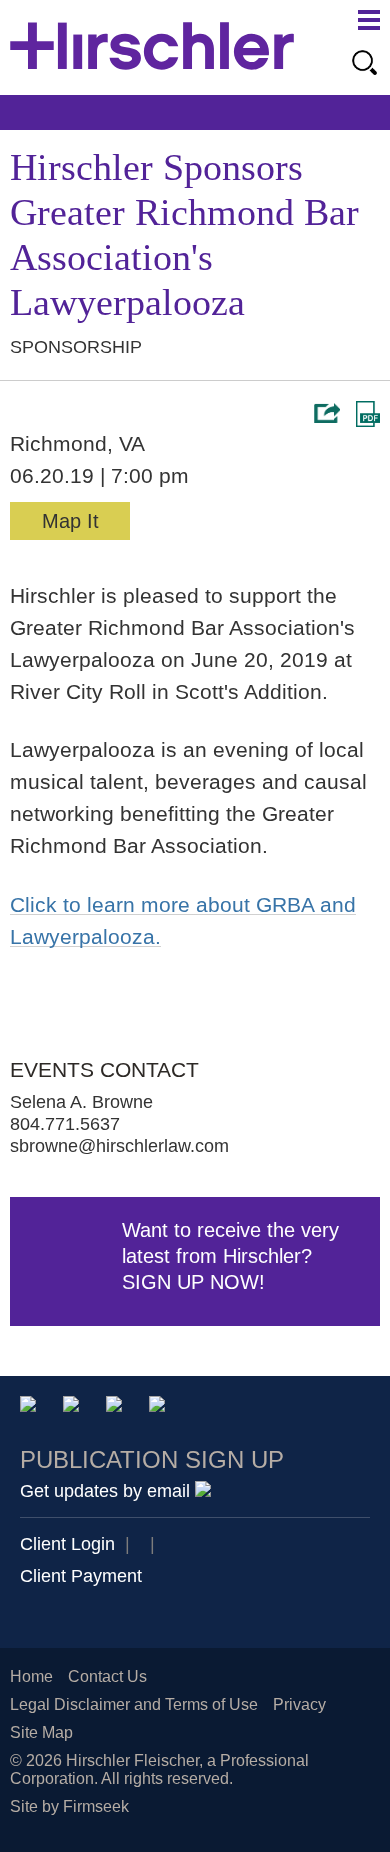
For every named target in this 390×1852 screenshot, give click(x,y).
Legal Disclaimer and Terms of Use (134, 1704)
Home (31, 1676)
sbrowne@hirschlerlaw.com (119, 1146)
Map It (70, 521)
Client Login (67, 1544)
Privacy (299, 1704)
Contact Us (107, 1676)
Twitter (117, 1407)
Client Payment (81, 1576)
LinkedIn (74, 1407)
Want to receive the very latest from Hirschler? (230, 1256)
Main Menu (369, 20)
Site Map (41, 1732)
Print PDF (368, 414)
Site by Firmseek (69, 1806)
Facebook (160, 1407)
